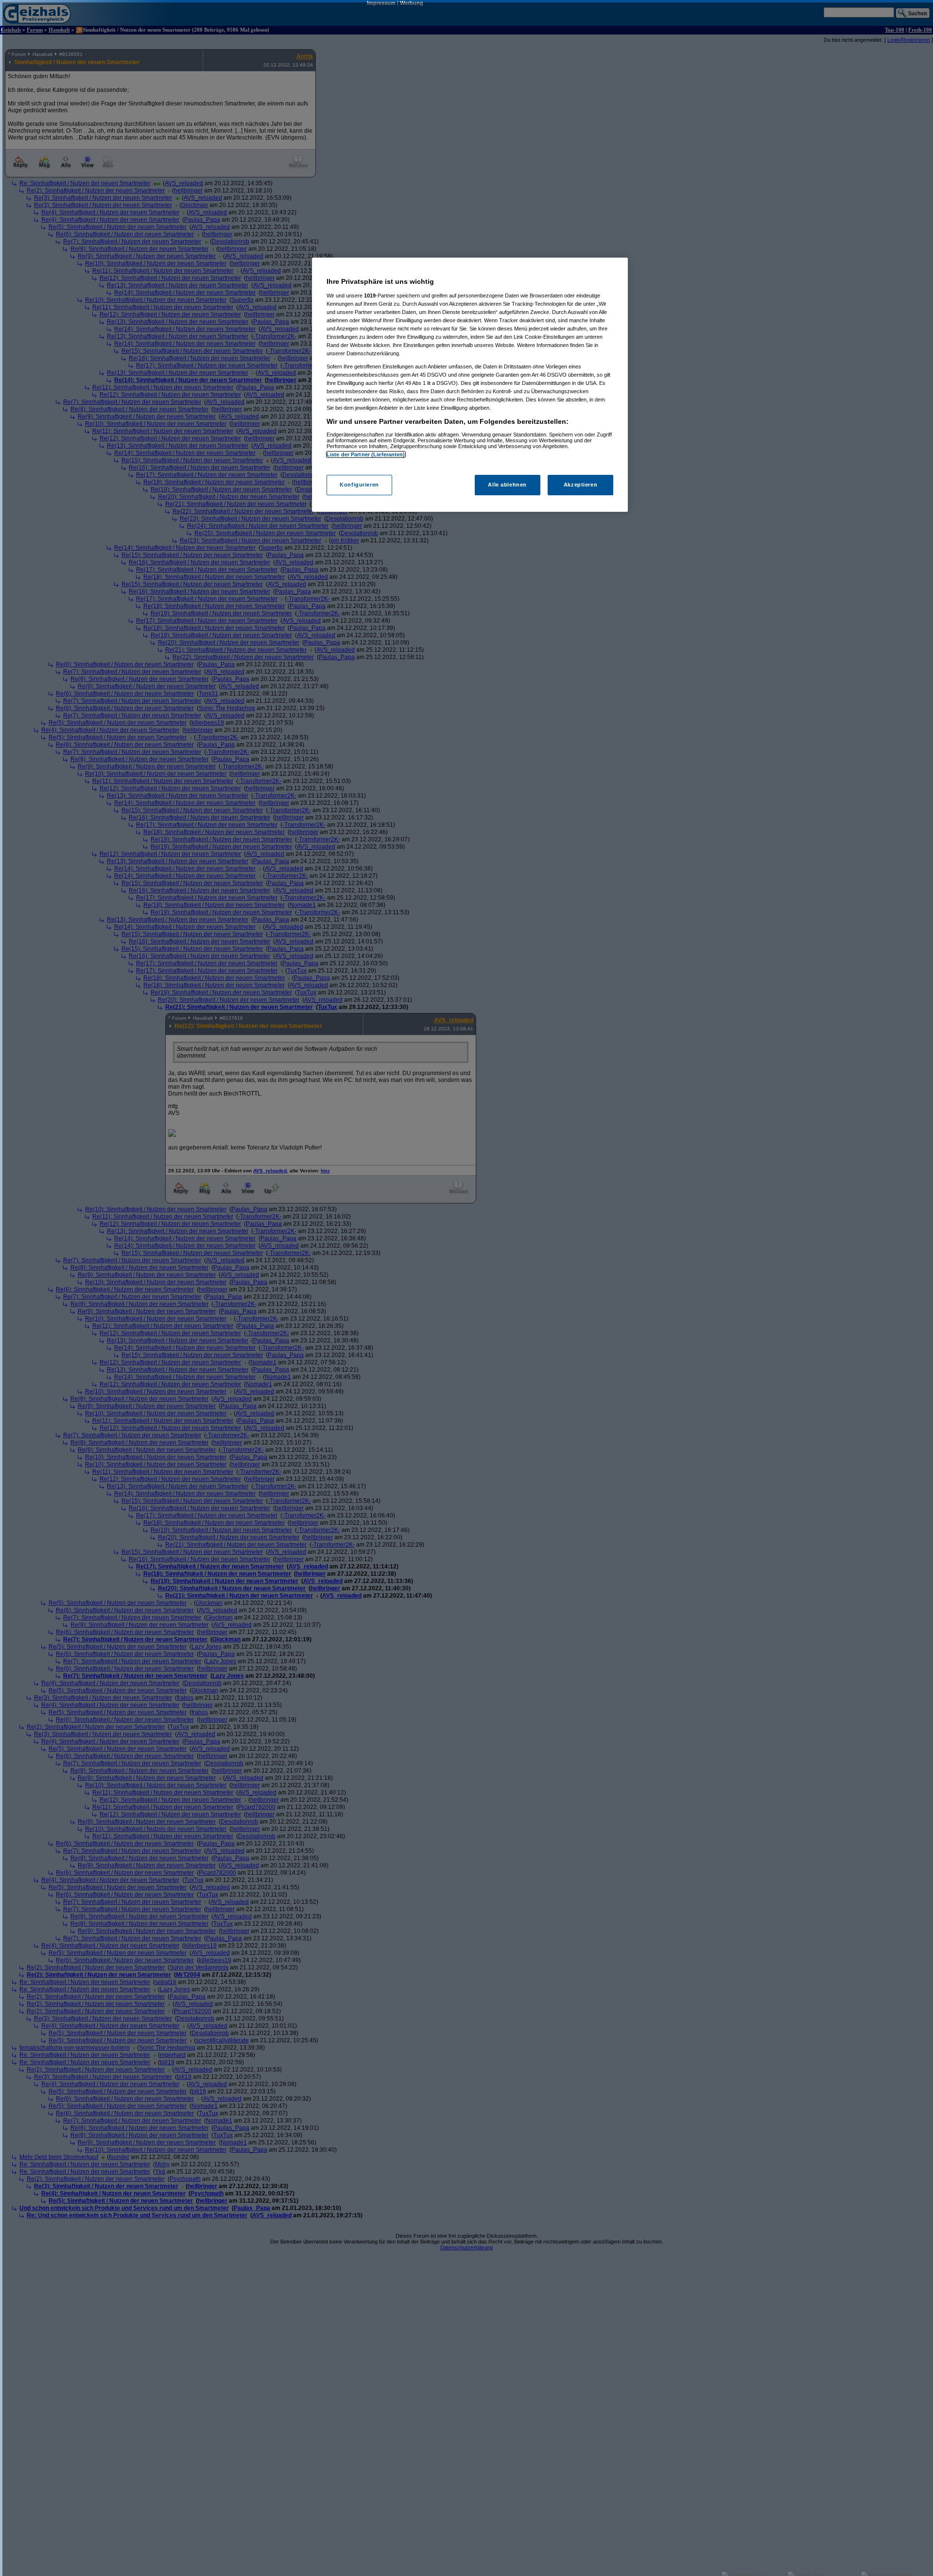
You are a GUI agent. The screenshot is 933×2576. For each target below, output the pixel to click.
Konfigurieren (359, 485)
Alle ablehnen (507, 485)
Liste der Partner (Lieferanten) (366, 454)
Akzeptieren (580, 485)
